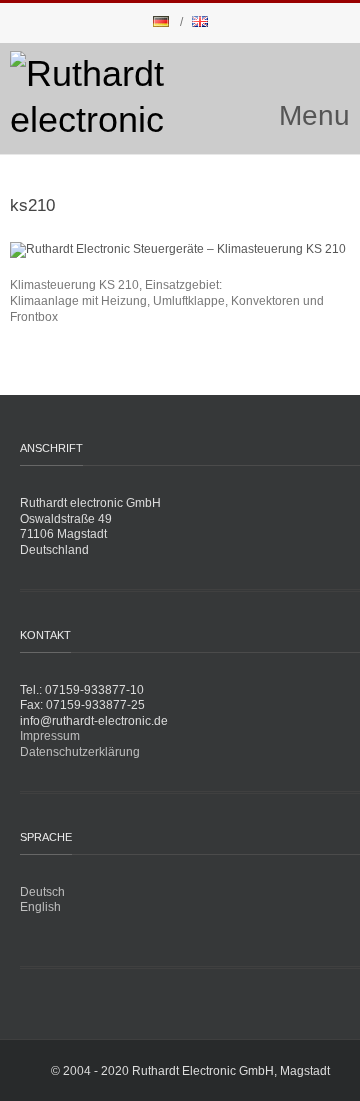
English (40, 907)
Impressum (50, 736)
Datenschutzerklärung (80, 752)
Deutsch (42, 892)
